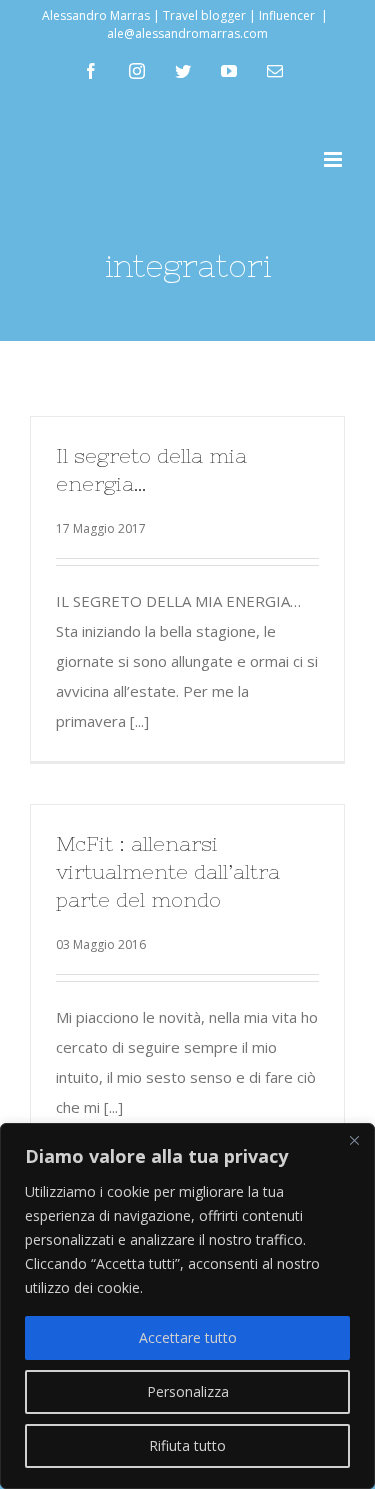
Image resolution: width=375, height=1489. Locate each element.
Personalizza (188, 1391)
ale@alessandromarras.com (187, 33)
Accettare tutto (188, 1337)
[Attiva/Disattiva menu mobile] (334, 159)
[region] (187, 1306)
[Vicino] (354, 1140)
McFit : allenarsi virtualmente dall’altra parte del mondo (168, 871)
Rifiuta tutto (187, 1445)
